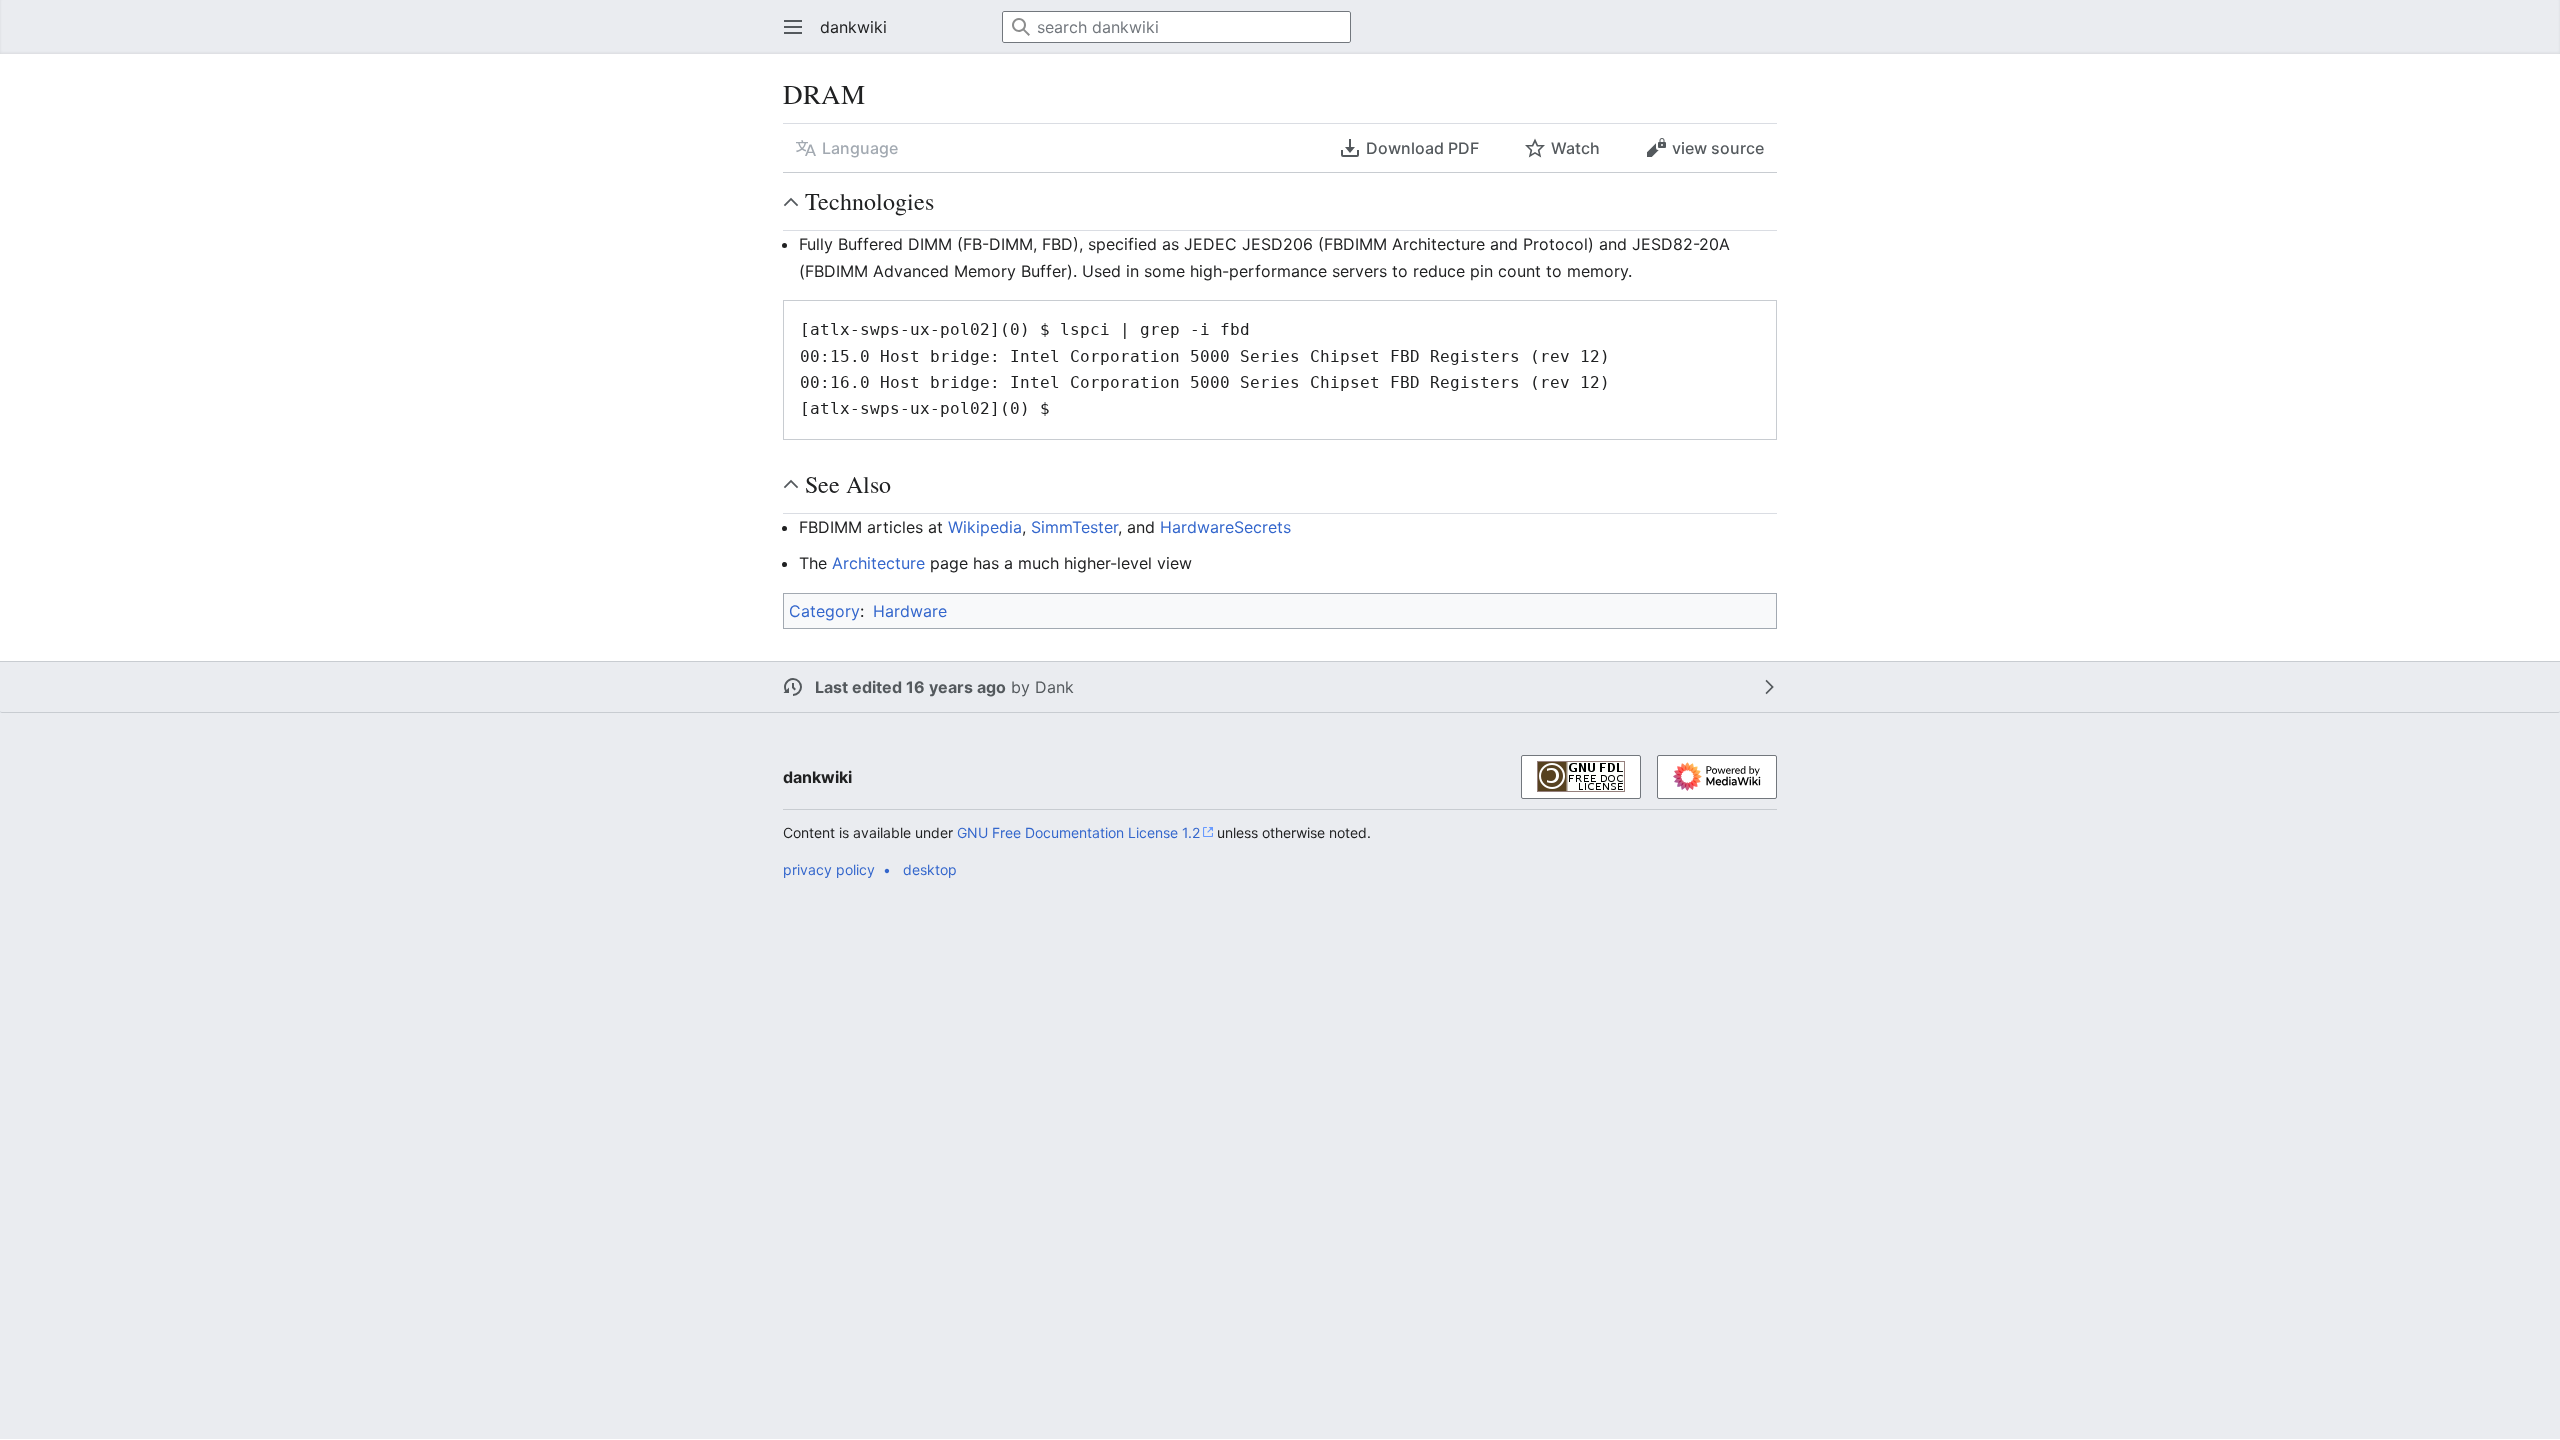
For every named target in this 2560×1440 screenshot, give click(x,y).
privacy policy (829, 869)
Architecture (878, 563)
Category (824, 611)
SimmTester (1074, 527)
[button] (787, 27)
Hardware (910, 611)
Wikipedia (985, 527)
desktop (930, 869)
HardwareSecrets (1225, 527)
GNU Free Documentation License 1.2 (1078, 832)
